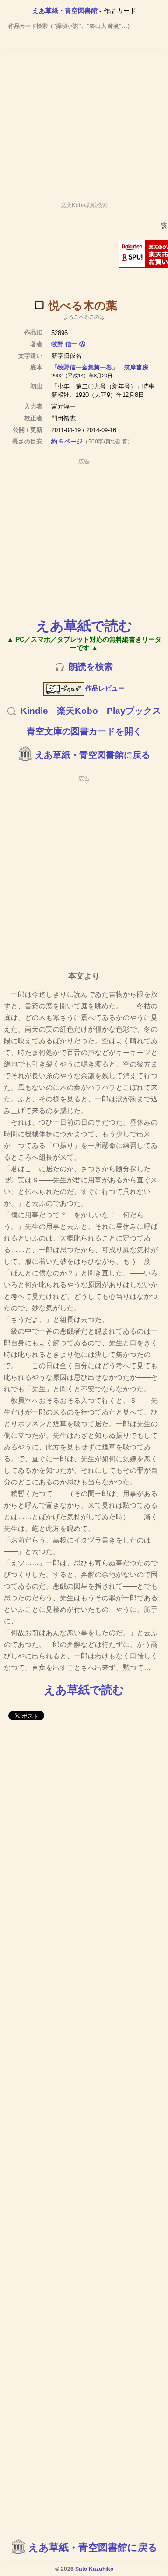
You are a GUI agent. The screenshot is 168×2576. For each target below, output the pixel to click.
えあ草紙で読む (84, 626)
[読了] (39, 305)
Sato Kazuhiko (94, 2569)
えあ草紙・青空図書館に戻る (93, 755)
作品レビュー (105, 688)
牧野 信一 (64, 344)
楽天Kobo (77, 711)
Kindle (34, 711)
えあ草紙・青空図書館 (65, 11)
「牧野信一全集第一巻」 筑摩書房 (100, 367)
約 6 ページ (67, 441)
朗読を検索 (91, 667)
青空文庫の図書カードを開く (84, 731)
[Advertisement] (84, 121)
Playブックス (134, 711)
